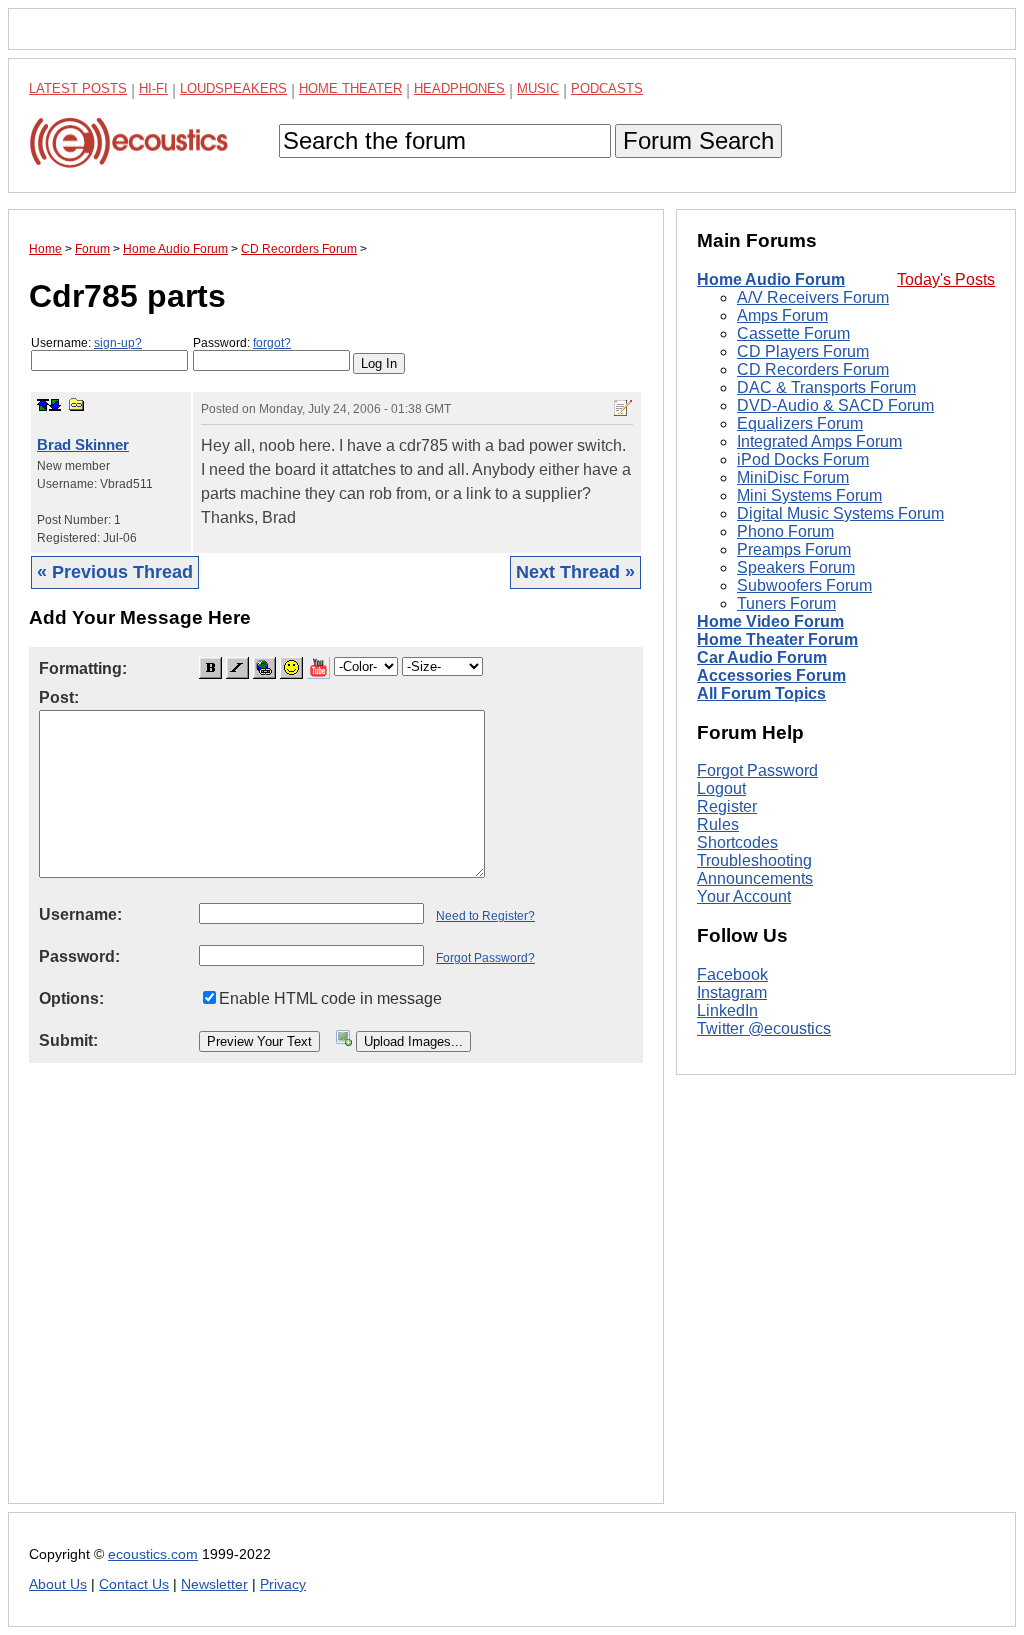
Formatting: (83, 668)
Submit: (68, 1040)
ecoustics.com (153, 1554)
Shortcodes (737, 842)
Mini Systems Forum (809, 495)
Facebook (732, 974)
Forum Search (698, 140)
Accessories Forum (771, 675)
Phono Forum (785, 531)
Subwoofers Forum (804, 585)
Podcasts (607, 88)
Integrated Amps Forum (819, 441)
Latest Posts (78, 88)
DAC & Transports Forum (826, 387)
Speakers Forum (796, 567)
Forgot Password (757, 770)
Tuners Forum (786, 603)
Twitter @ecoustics (764, 1028)
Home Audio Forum (771, 279)
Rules (718, 824)
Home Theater (350, 88)
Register (727, 806)
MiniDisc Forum (793, 477)
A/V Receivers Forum (813, 297)
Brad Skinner (83, 444)
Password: (242, 343)
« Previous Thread (115, 572)
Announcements (755, 878)
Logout (721, 788)
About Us (58, 1584)
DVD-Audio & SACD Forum (835, 405)
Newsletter (214, 1584)
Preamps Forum (794, 549)
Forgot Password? (485, 958)
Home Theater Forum (777, 639)
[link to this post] (77, 404)
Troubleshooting (754, 860)
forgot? (272, 343)
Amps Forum (782, 315)
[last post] (55, 405)
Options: (71, 998)
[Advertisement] (336, 1299)
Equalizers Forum (800, 423)
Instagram (732, 992)
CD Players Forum (803, 351)
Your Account (744, 896)
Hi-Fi (153, 88)
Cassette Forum (793, 333)
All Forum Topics (761, 693)
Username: (86, 343)
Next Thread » (575, 572)
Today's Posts (946, 279)
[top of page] (43, 405)
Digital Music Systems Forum (840, 513)
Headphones (459, 88)
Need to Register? (485, 916)
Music (538, 88)
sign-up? (118, 343)
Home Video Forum (770, 621)
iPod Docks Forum (803, 459)
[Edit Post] (623, 408)
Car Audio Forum (762, 657)
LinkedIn (727, 1010)
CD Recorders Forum (813, 369)
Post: (59, 697)
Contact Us (134, 1584)
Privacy (283, 1584)
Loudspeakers (233, 88)
